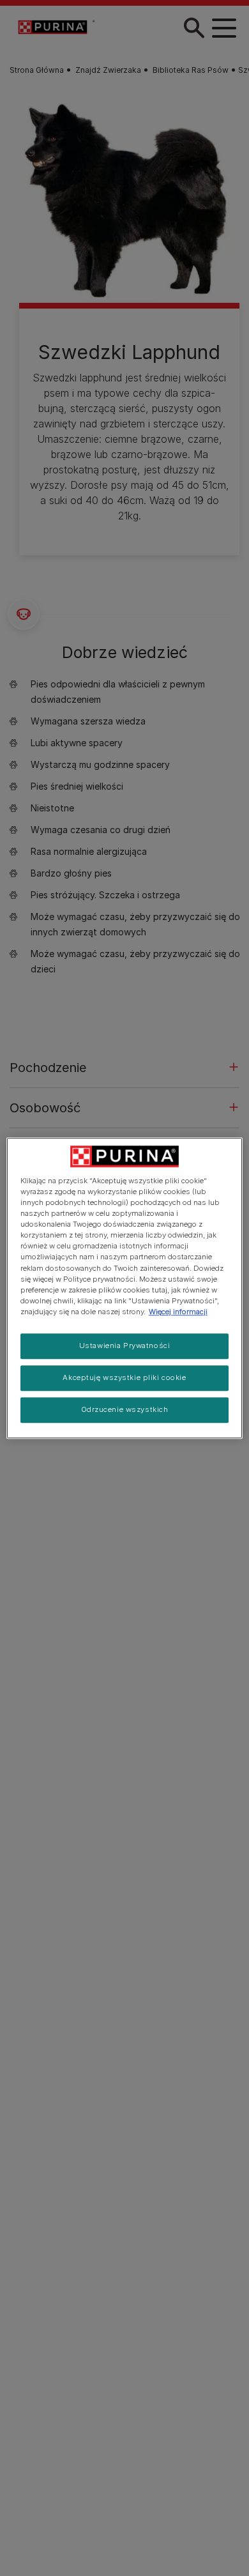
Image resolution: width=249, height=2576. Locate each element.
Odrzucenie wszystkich (125, 1409)
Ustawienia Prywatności (125, 1345)
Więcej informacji (178, 1312)
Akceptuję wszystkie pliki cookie (124, 1377)
